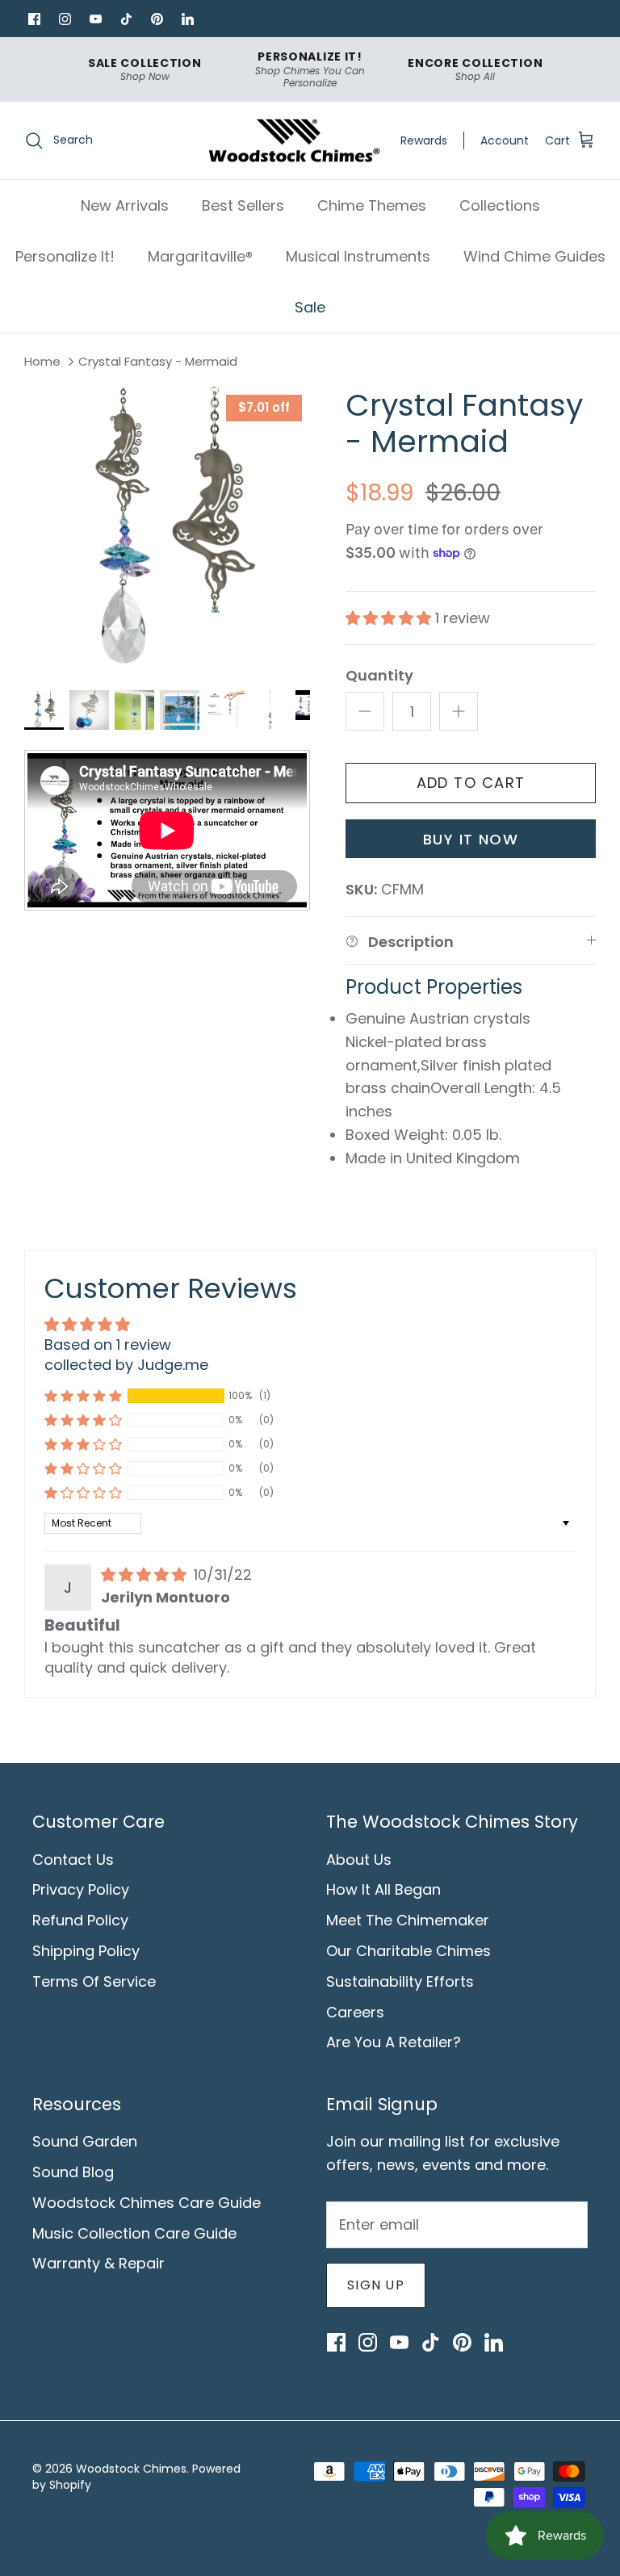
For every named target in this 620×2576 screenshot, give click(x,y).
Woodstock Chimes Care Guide (147, 2203)
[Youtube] (95, 19)
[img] (146, 1575)
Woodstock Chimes (131, 2469)
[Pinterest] (157, 19)
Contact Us (73, 1860)
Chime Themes (372, 205)
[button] (390, 618)
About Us (359, 1860)
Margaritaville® (200, 256)
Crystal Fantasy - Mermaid (158, 362)
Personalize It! (65, 256)
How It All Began (383, 1889)
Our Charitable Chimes (408, 1951)
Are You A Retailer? (394, 2042)
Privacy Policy (81, 1889)
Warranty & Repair (98, 2263)
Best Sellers (243, 205)
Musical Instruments (358, 256)
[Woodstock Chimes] (293, 141)
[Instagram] (65, 19)
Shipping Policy (86, 1951)
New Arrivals (125, 205)
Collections (500, 205)
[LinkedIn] (187, 19)
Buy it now (471, 839)
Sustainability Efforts (400, 1981)
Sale (310, 307)
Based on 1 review (108, 1345)
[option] (167, 530)
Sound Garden (85, 2141)
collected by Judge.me (126, 1365)
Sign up (376, 2285)
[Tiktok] (126, 19)
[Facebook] (34, 19)
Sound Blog (73, 2172)
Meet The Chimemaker (408, 1920)
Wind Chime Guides (534, 256)
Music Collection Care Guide (134, 2233)
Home (42, 362)
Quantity (379, 675)
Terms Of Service (94, 1981)
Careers (355, 2012)
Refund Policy (80, 1920)
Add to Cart (471, 783)
